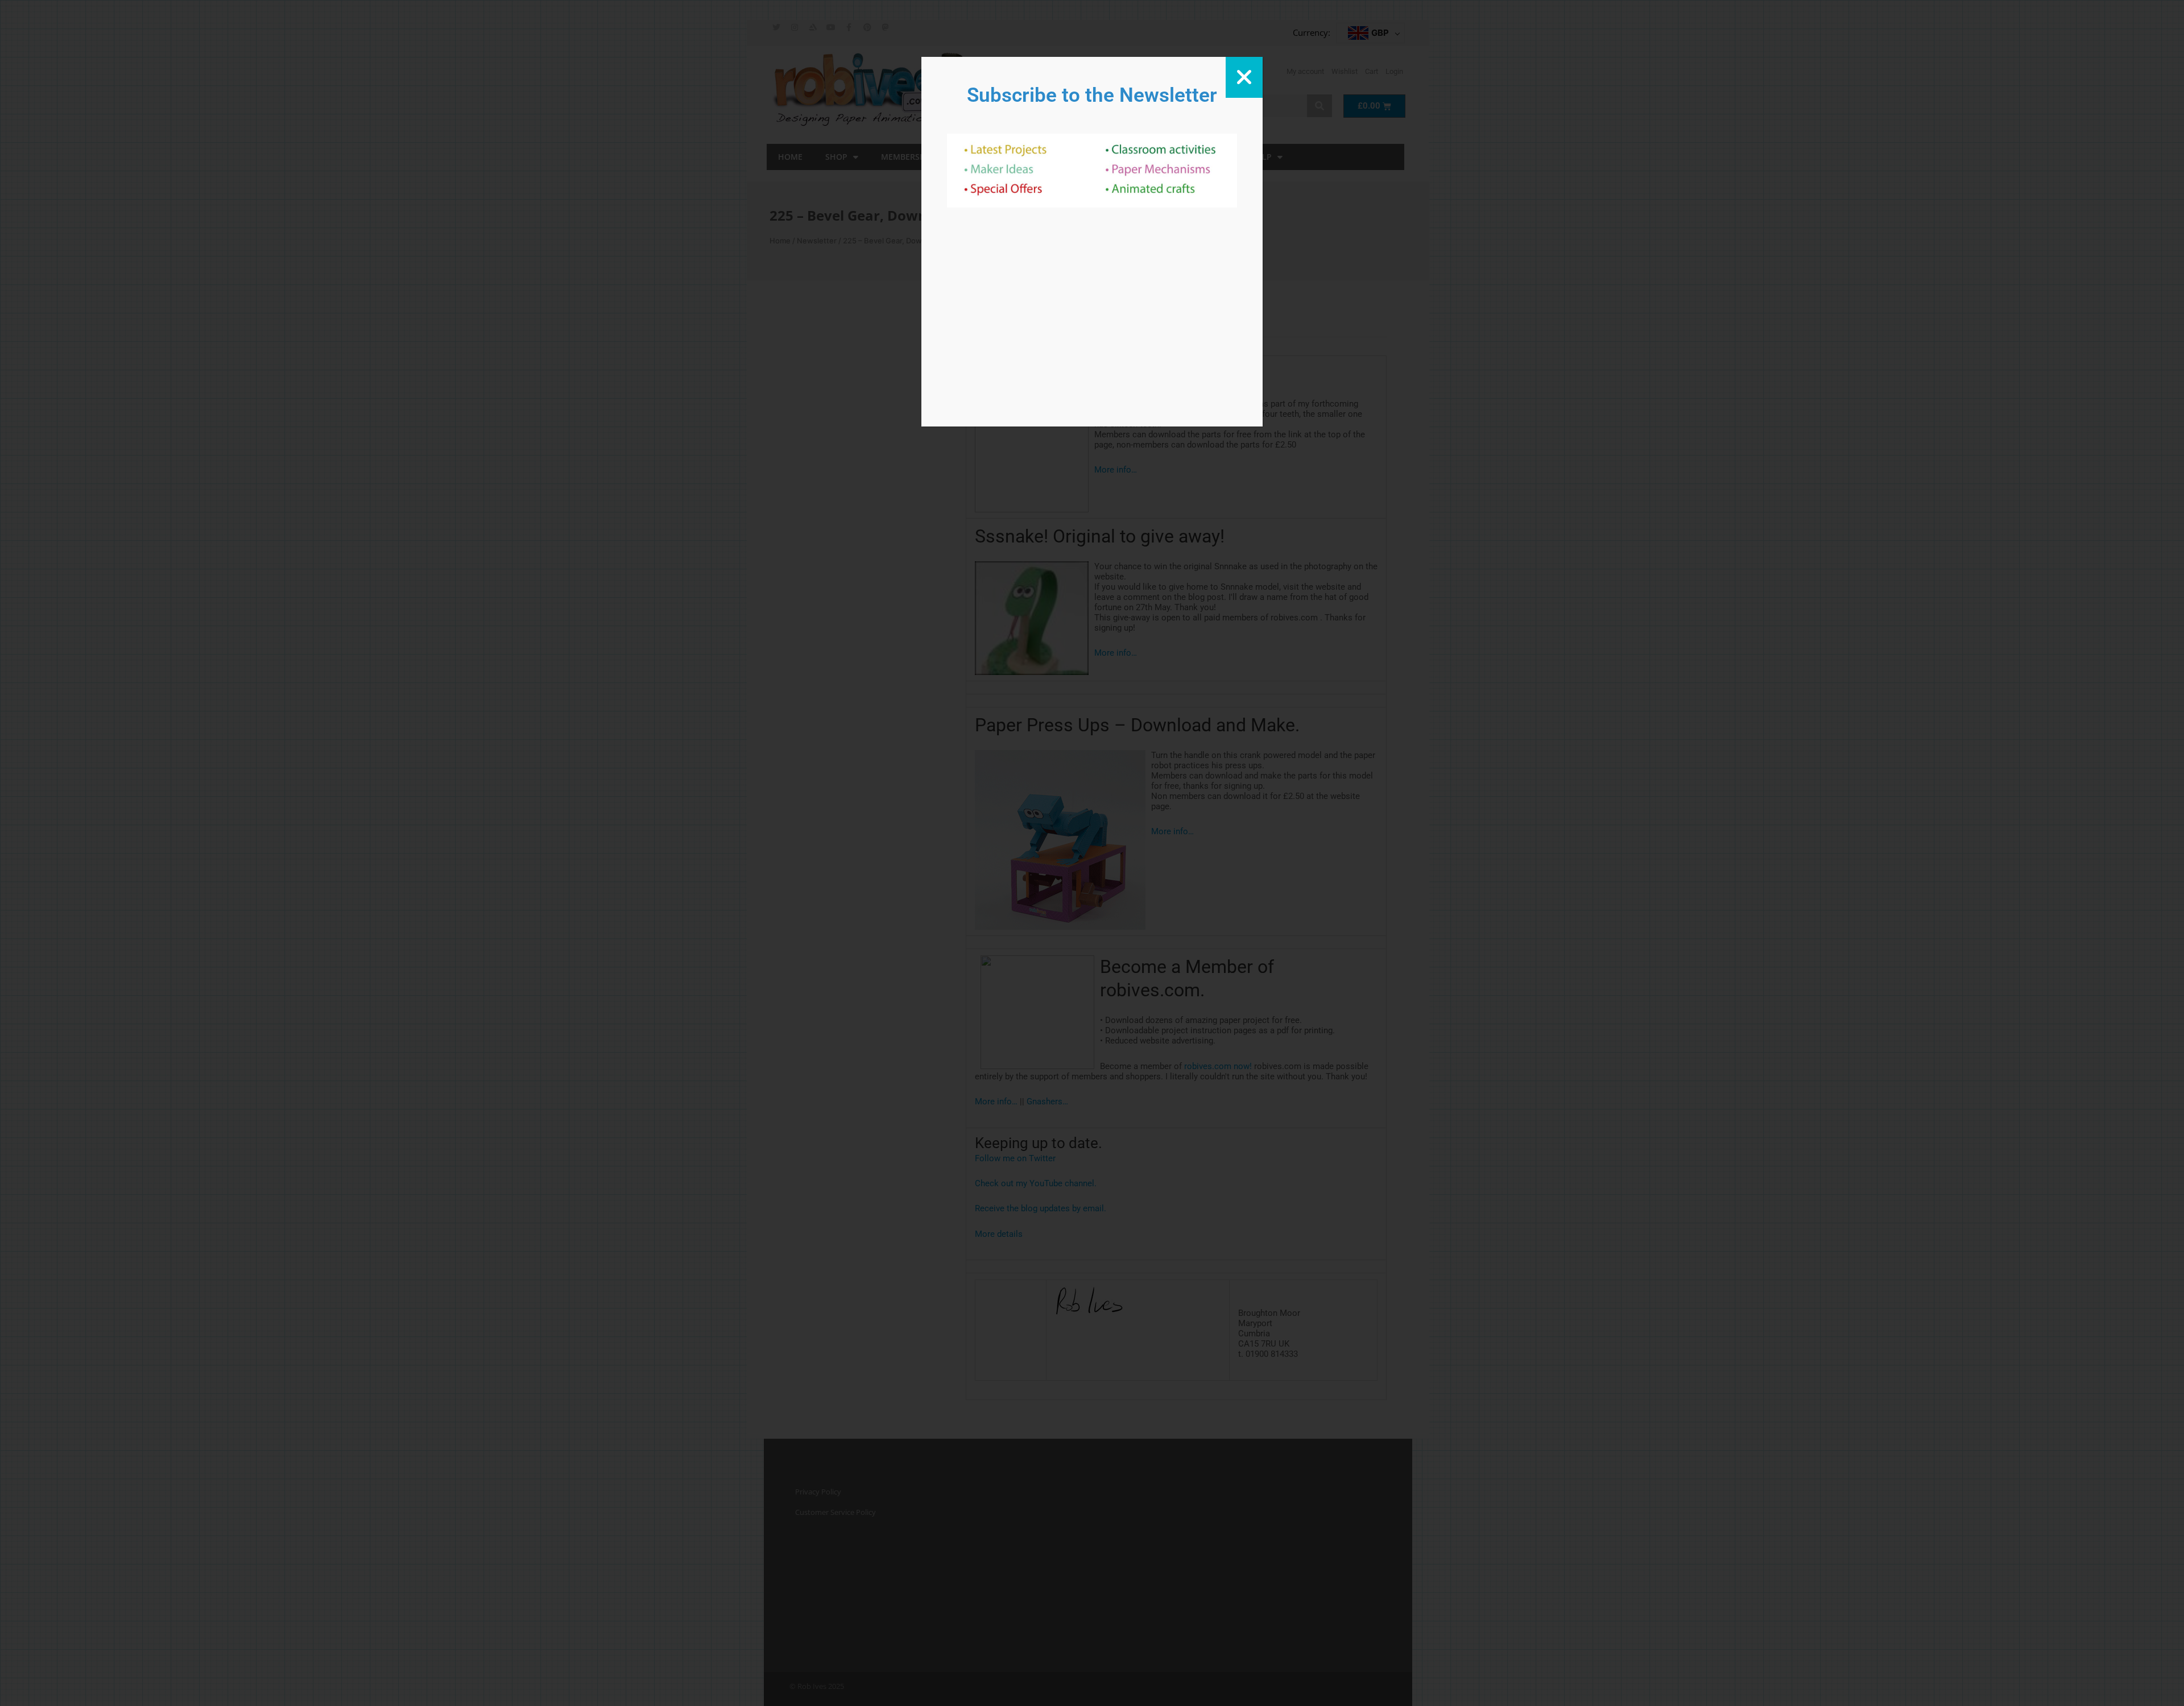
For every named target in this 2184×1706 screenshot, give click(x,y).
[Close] (1244, 77)
